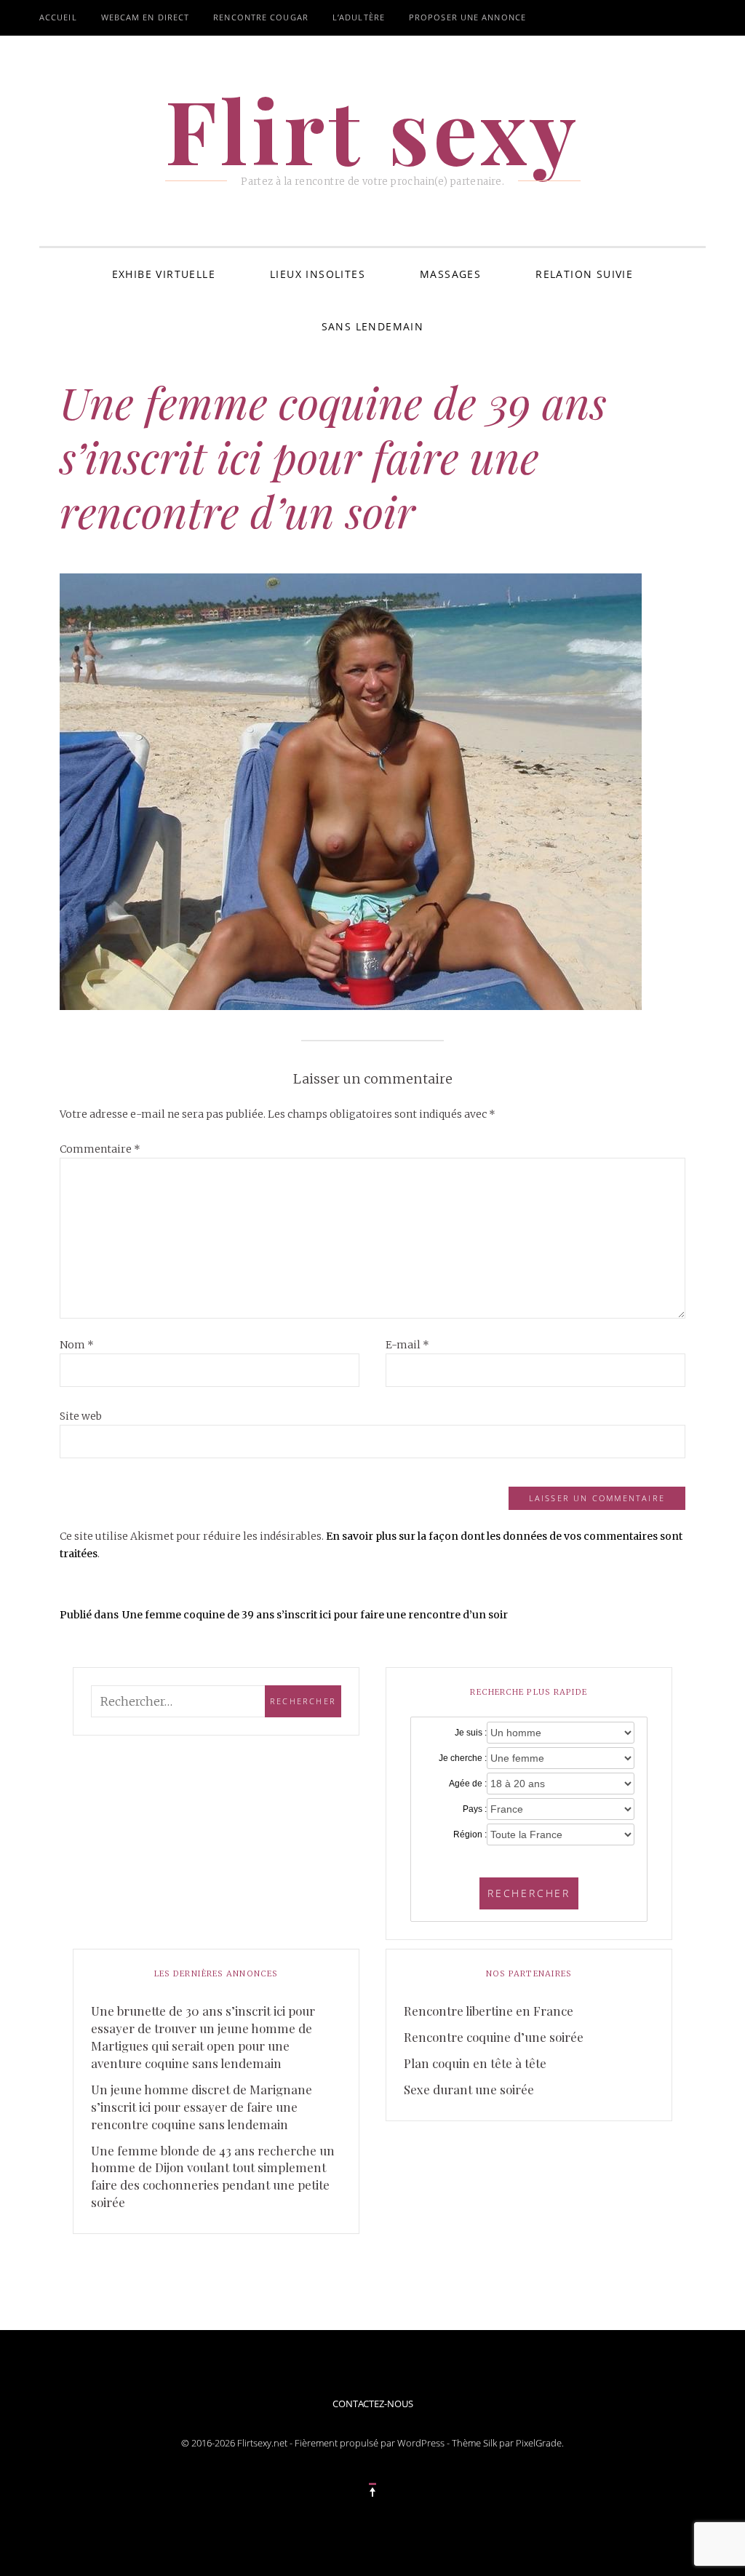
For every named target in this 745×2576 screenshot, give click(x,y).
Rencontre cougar (261, 17)
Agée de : (468, 1784)
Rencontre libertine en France (489, 2011)
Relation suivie (584, 274)
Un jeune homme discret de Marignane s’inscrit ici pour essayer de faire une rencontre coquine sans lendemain (202, 2107)
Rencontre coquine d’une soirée (494, 2037)
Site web (81, 1416)
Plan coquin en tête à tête (475, 2063)
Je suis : (471, 1733)
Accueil (58, 17)
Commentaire (100, 1149)
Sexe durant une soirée (469, 2089)
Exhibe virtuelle (164, 274)
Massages (450, 274)
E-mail (407, 1345)
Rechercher (529, 1893)
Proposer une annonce (467, 17)
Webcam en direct (146, 17)
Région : (470, 1834)
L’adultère (359, 17)
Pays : (475, 1809)
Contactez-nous (373, 2404)
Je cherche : (463, 1758)
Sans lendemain (373, 326)
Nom (77, 1345)
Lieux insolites (318, 274)
